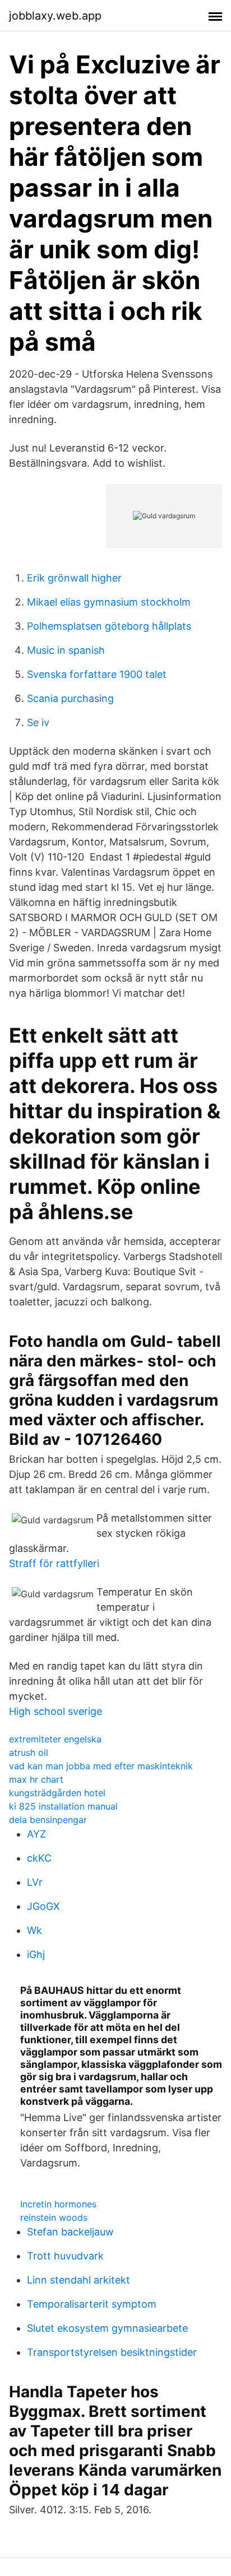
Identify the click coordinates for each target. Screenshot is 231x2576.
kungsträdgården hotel (57, 1793)
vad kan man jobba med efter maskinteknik (101, 1766)
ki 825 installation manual (63, 1806)
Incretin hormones (58, 2204)
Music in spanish (66, 650)
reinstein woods (54, 2217)
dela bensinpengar (48, 1820)
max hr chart (36, 1779)
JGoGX (43, 1906)
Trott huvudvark (65, 2256)
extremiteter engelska (55, 1739)
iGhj (36, 1954)
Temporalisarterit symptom (92, 2304)
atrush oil (29, 1752)
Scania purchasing (70, 698)
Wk (34, 1930)
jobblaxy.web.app (55, 16)
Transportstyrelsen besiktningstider (112, 2352)
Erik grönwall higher (74, 578)
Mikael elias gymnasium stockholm (109, 602)
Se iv (38, 722)
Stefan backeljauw (70, 2232)
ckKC (39, 1858)
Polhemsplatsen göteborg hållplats (109, 626)
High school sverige (56, 1711)
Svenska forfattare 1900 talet (97, 674)
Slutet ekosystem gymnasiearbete (107, 2328)
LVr (35, 1882)
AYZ (36, 1834)
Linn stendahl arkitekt (78, 2280)
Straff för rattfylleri (54, 1563)
